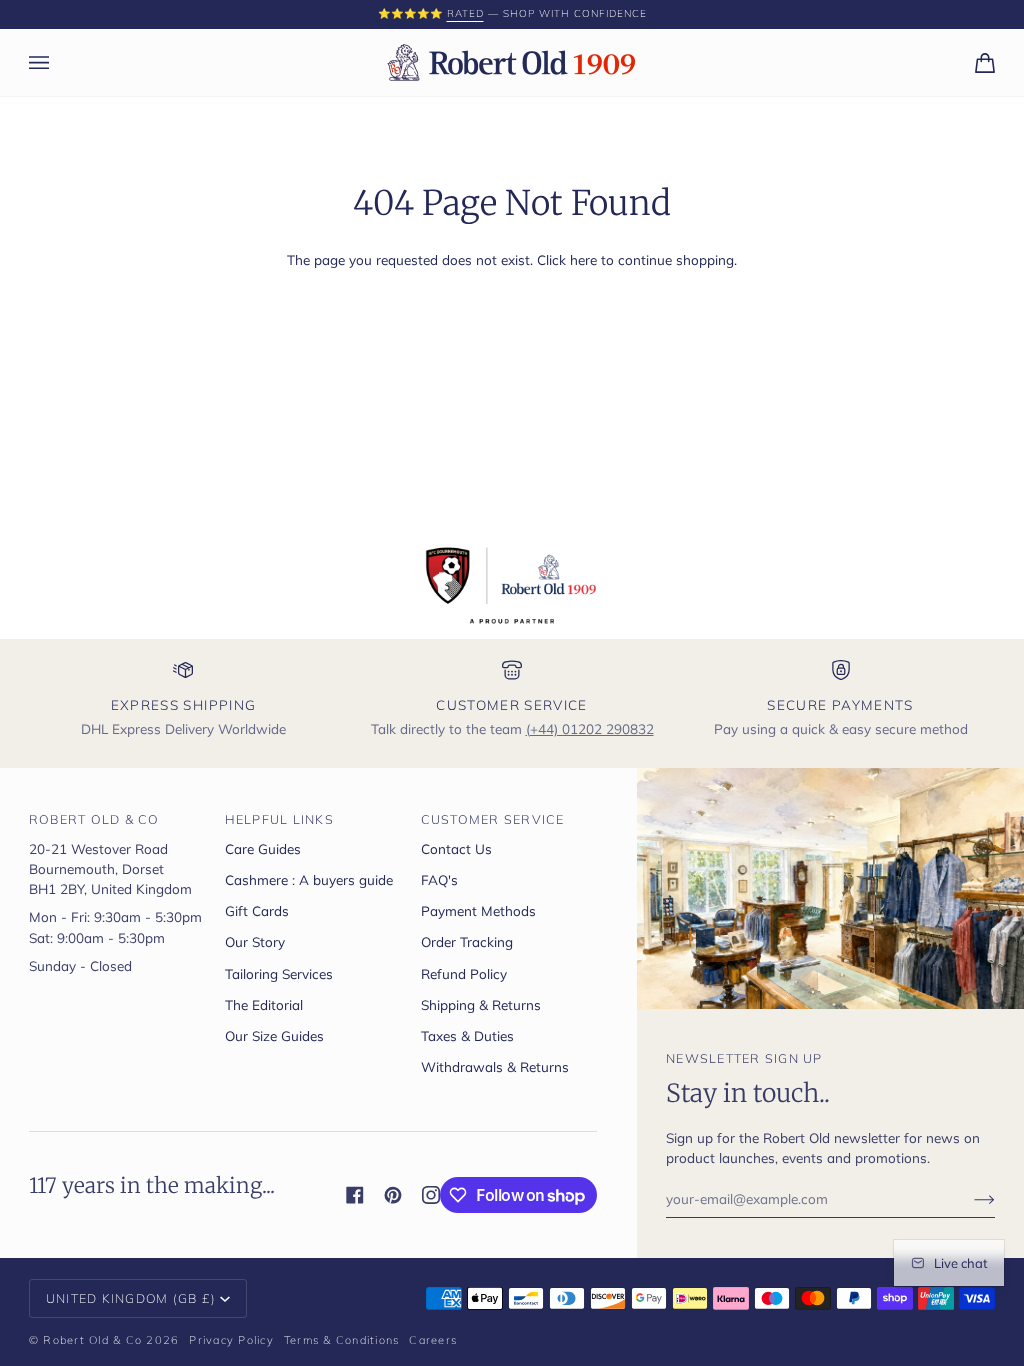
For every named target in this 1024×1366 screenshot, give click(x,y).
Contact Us (456, 848)
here (583, 259)
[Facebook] (355, 1195)
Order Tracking (467, 941)
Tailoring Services (279, 973)
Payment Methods (478, 910)
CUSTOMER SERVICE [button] (493, 819)
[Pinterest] (393, 1195)
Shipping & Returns (481, 1004)
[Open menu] (59, 62)
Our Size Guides (274, 1035)
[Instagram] (431, 1195)
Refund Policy (464, 973)
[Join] (968, 1198)
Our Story (255, 941)
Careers (433, 1340)
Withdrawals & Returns (495, 1066)
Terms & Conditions (342, 1340)
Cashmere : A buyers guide (309, 879)
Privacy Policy (231, 1340)
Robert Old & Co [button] (94, 819)
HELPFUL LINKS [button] (279, 819)
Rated (80, 13)
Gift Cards (257, 910)
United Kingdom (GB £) (131, 1298)
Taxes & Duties (467, 1035)
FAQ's (439, 879)
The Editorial (264, 1004)
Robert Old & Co (92, 1340)
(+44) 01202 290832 (590, 728)
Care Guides (263, 848)
